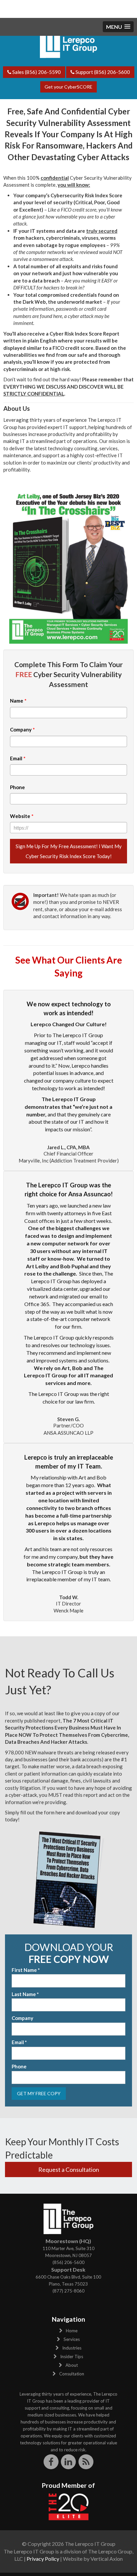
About (72, 2365)
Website (22, 816)
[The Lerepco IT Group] (68, 40)
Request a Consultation (69, 2169)
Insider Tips (72, 2356)
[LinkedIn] (69, 2462)
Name (18, 701)
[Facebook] (51, 2462)
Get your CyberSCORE (68, 87)
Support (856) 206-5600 (102, 72)
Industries (72, 2348)
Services (72, 2339)
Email (18, 758)
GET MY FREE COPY (39, 2093)
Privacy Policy (43, 2559)
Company (22, 729)
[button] (118, 27)
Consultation (72, 2374)
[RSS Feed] (86, 2462)
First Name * (26, 1970)
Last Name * (25, 1994)
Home (72, 2331)
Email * (19, 2042)
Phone (17, 787)
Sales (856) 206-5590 (36, 72)
